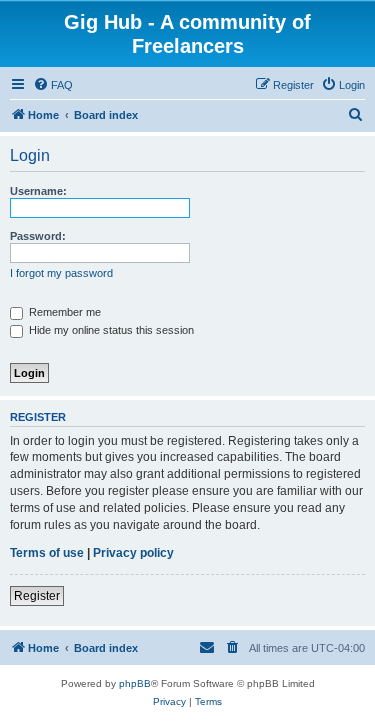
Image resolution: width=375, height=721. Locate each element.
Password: (38, 236)
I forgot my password (61, 273)
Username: (38, 191)
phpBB (135, 683)
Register (37, 596)
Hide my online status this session (110, 330)
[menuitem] (53, 85)
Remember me (63, 312)
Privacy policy (133, 553)
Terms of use (47, 553)
